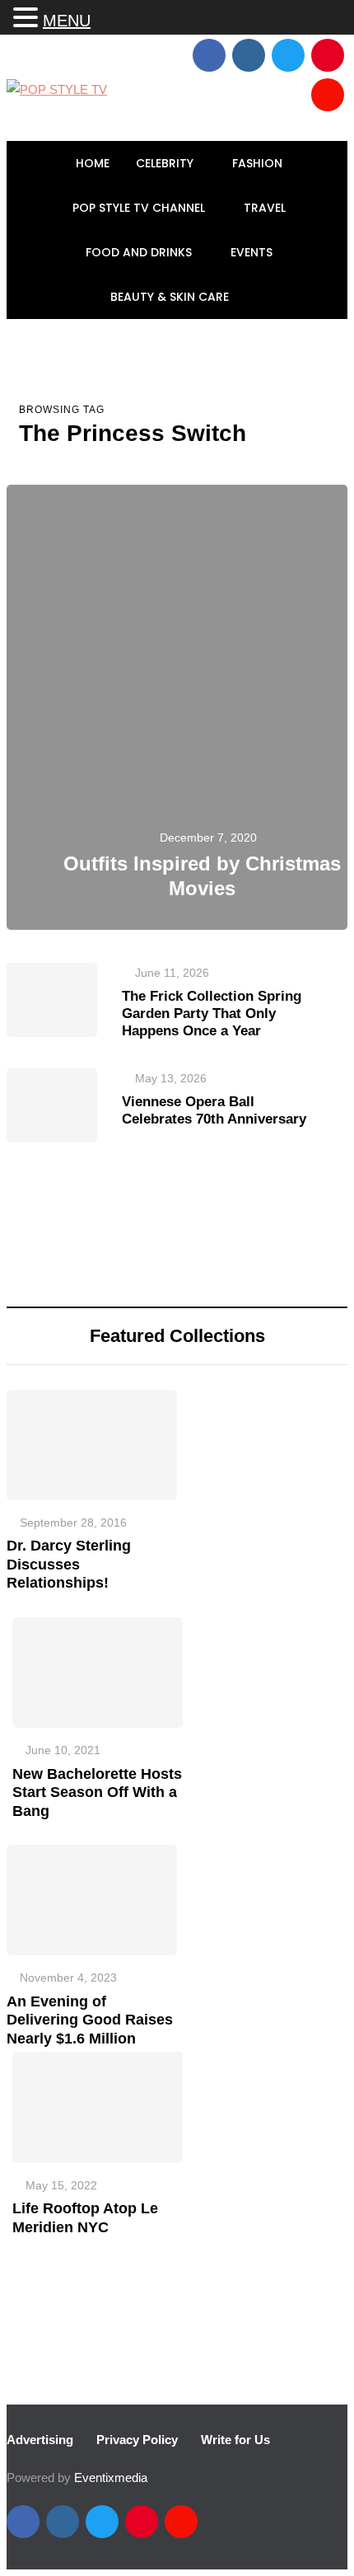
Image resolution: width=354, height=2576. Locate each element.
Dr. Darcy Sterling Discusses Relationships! (69, 1564)
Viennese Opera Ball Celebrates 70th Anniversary (214, 1110)
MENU (67, 21)
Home (93, 163)
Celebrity (166, 163)
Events (253, 252)
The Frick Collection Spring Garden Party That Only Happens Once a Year (212, 1014)
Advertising (40, 2440)
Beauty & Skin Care (171, 297)
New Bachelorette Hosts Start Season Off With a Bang (97, 1792)
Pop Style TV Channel (140, 208)
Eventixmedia (111, 2477)
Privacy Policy (137, 2440)
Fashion (259, 163)
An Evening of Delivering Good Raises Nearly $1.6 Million (90, 2020)
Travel (266, 208)
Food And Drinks (140, 252)
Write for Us (235, 2440)
